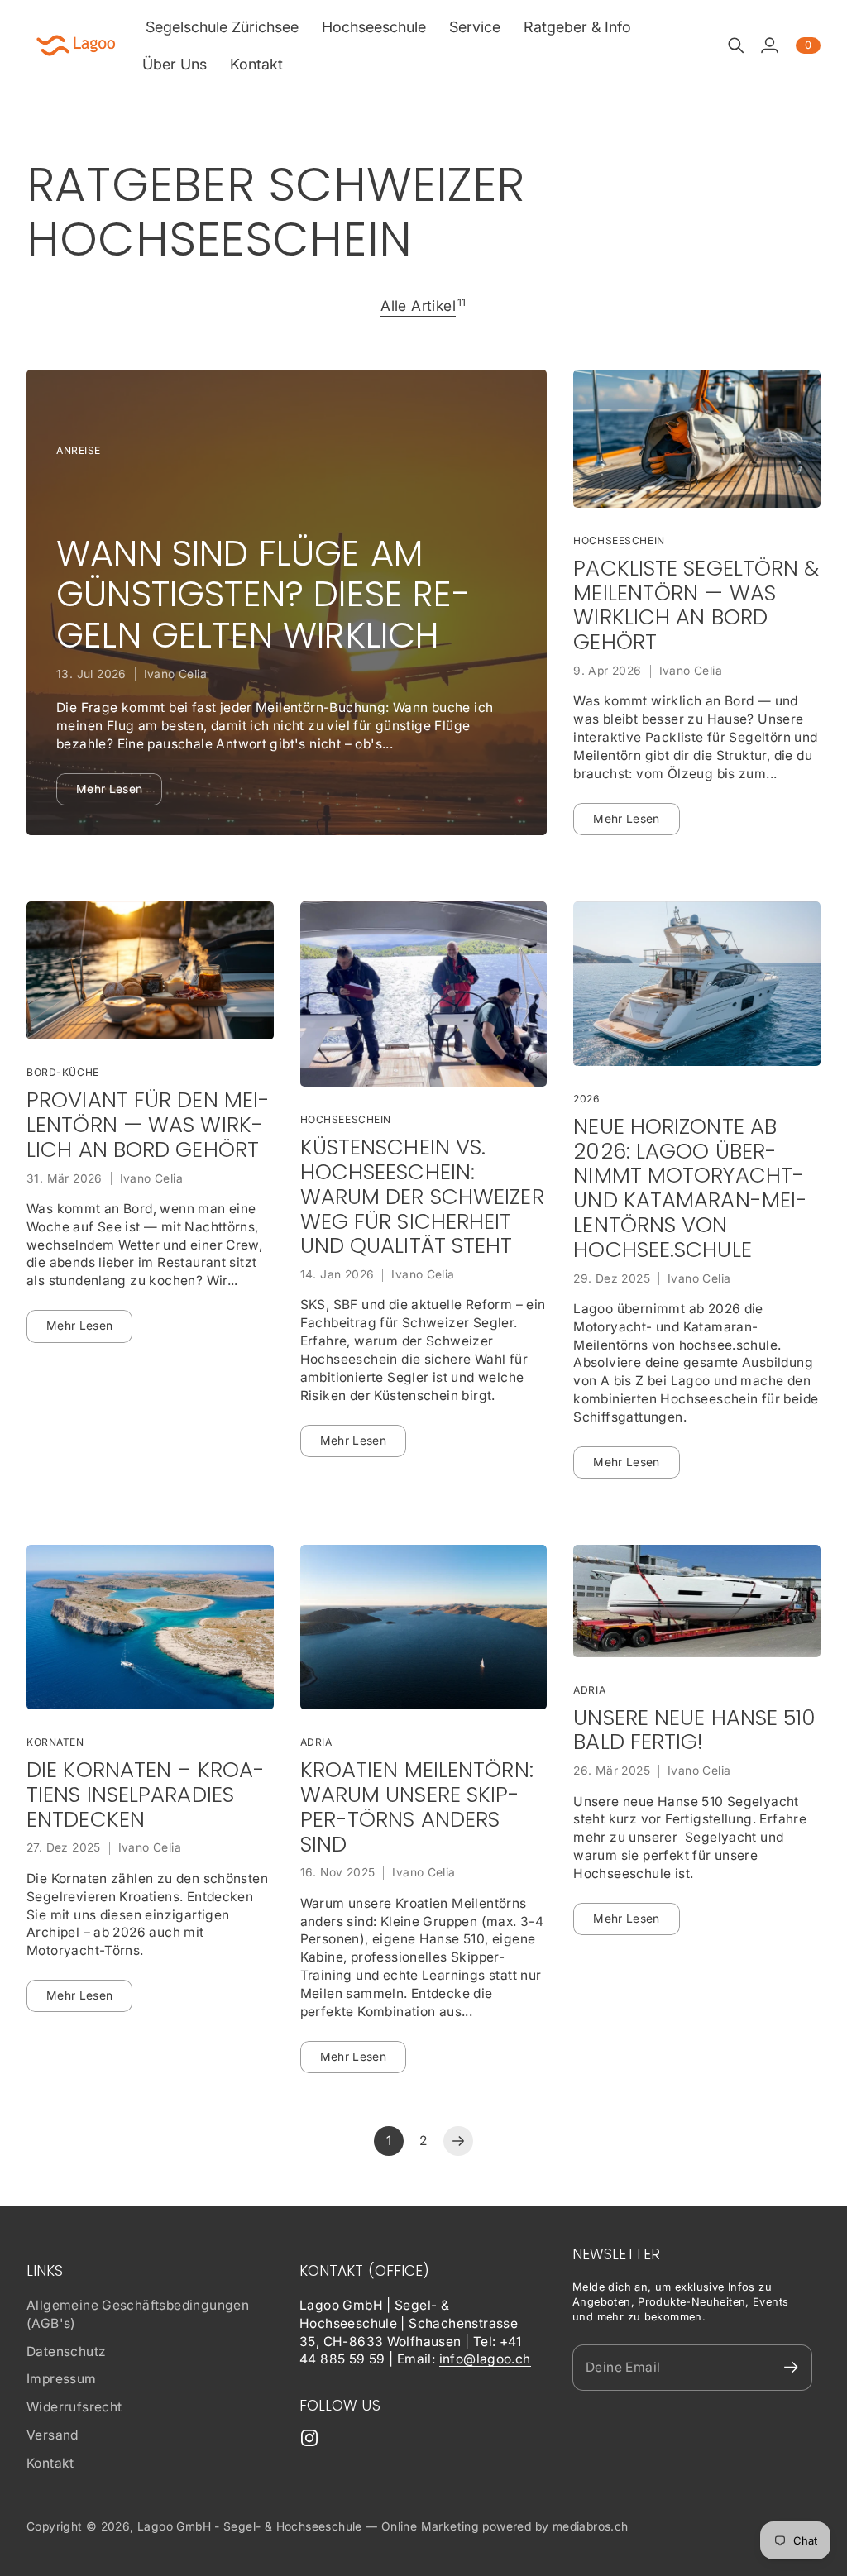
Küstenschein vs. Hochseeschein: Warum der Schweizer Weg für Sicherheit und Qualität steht (422, 1197)
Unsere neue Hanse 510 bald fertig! (694, 1731)
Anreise (79, 450)
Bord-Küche (63, 1072)
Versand (53, 2435)
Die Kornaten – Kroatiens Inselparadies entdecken (146, 1795)
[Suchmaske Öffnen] (736, 45)
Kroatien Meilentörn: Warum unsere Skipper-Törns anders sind (417, 1807)
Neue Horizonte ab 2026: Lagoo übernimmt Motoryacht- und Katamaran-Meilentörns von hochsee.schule (690, 1189)
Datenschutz (66, 2351)
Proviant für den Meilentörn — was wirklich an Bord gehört (148, 1125)
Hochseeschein (619, 540)
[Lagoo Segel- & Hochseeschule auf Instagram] (309, 2438)
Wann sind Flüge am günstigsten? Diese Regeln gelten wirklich (263, 595)
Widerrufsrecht (74, 2407)
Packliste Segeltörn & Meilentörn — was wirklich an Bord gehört (696, 606)
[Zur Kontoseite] (769, 45)
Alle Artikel (418, 306)
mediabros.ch (591, 2526)
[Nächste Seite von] (458, 2141)
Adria (316, 1742)
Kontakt (50, 2463)
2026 (586, 1099)
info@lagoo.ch (485, 2359)
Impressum (62, 2379)
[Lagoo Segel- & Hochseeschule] (76, 45)
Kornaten (55, 1742)
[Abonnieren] (791, 2367)
